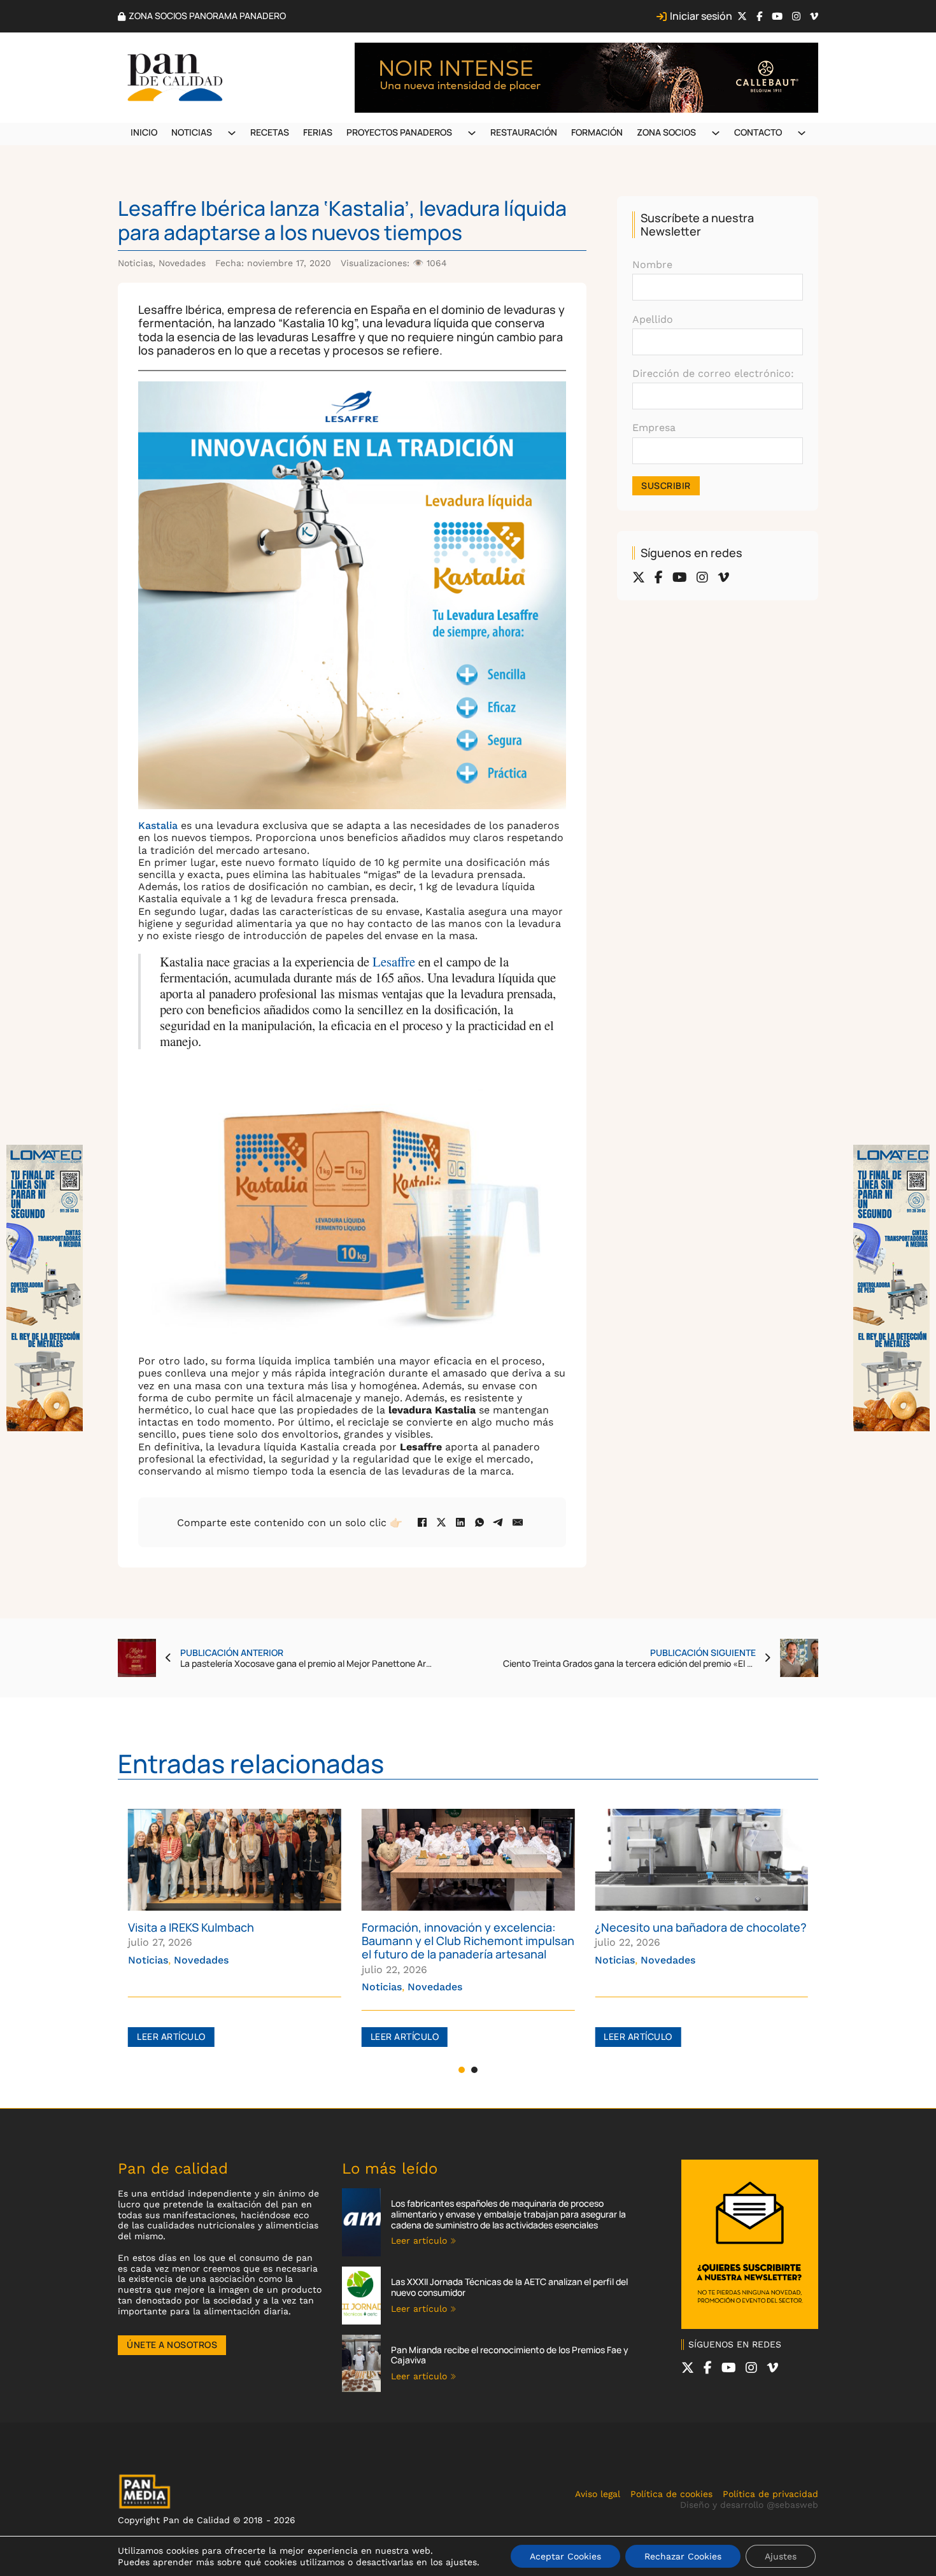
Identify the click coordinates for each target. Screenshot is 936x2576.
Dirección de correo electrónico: (713, 373)
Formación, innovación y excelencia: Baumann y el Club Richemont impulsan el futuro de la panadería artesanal (234, 1941)
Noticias (192, 132)
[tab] (462, 2070)
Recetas (270, 132)
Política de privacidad (770, 2494)
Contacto (758, 132)
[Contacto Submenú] (802, 133)
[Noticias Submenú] (232, 133)
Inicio (144, 132)
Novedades (182, 263)
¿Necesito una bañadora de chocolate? (468, 1927)
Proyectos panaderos (399, 132)
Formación (597, 132)
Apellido (653, 319)
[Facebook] (422, 1522)
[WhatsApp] (479, 1522)
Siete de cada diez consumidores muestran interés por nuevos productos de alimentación (684, 1941)
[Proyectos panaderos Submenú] (472, 133)
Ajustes (781, 2556)
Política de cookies (671, 2494)
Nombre (652, 265)
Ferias (318, 132)
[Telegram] (499, 1522)
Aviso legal (598, 2494)
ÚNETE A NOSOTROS (172, 2345)
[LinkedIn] (460, 1522)
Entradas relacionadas (251, 1763)
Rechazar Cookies (683, 2556)
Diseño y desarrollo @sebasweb (749, 2505)
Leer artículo (171, 2036)
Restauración (524, 132)
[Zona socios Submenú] (716, 133)
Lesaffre (395, 961)
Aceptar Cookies (565, 2556)
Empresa (654, 428)
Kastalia (158, 825)
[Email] (518, 1522)
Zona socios (666, 132)
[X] (441, 1522)
